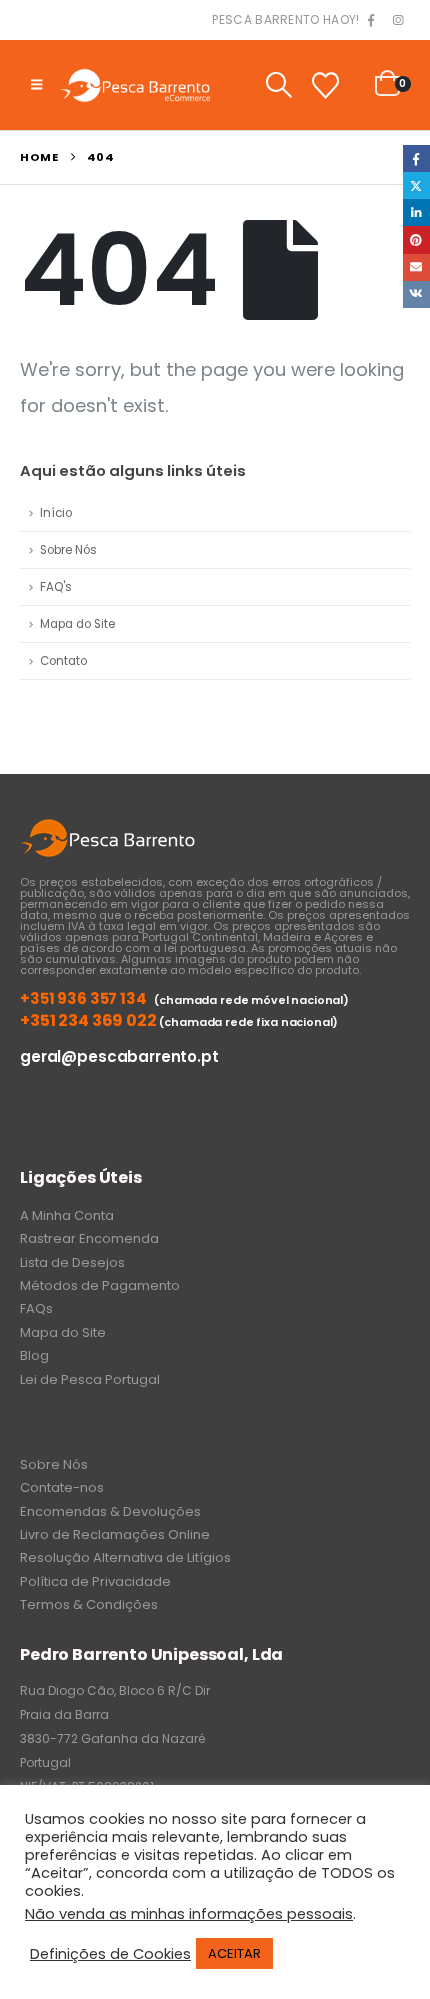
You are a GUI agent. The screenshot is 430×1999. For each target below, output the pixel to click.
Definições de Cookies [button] (110, 1954)
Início (56, 513)
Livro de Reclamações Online (115, 1534)
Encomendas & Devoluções (110, 1511)
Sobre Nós (68, 550)
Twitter (416, 185)
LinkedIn (416, 212)
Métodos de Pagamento (100, 1285)
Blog (34, 1355)
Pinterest (416, 239)
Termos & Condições (89, 1604)
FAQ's (56, 587)
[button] (36, 85)
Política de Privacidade (95, 1581)
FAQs (36, 1308)
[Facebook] (371, 21)
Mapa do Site (77, 624)
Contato (63, 661)
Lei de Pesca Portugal (90, 1379)
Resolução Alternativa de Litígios (125, 1557)
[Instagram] (398, 21)
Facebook (416, 158)
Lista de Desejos (72, 1262)
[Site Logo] (135, 84)
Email (416, 267)
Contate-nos (62, 1487)
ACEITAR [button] (234, 1953)
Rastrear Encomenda (89, 1238)
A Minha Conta (67, 1215)
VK (416, 294)
